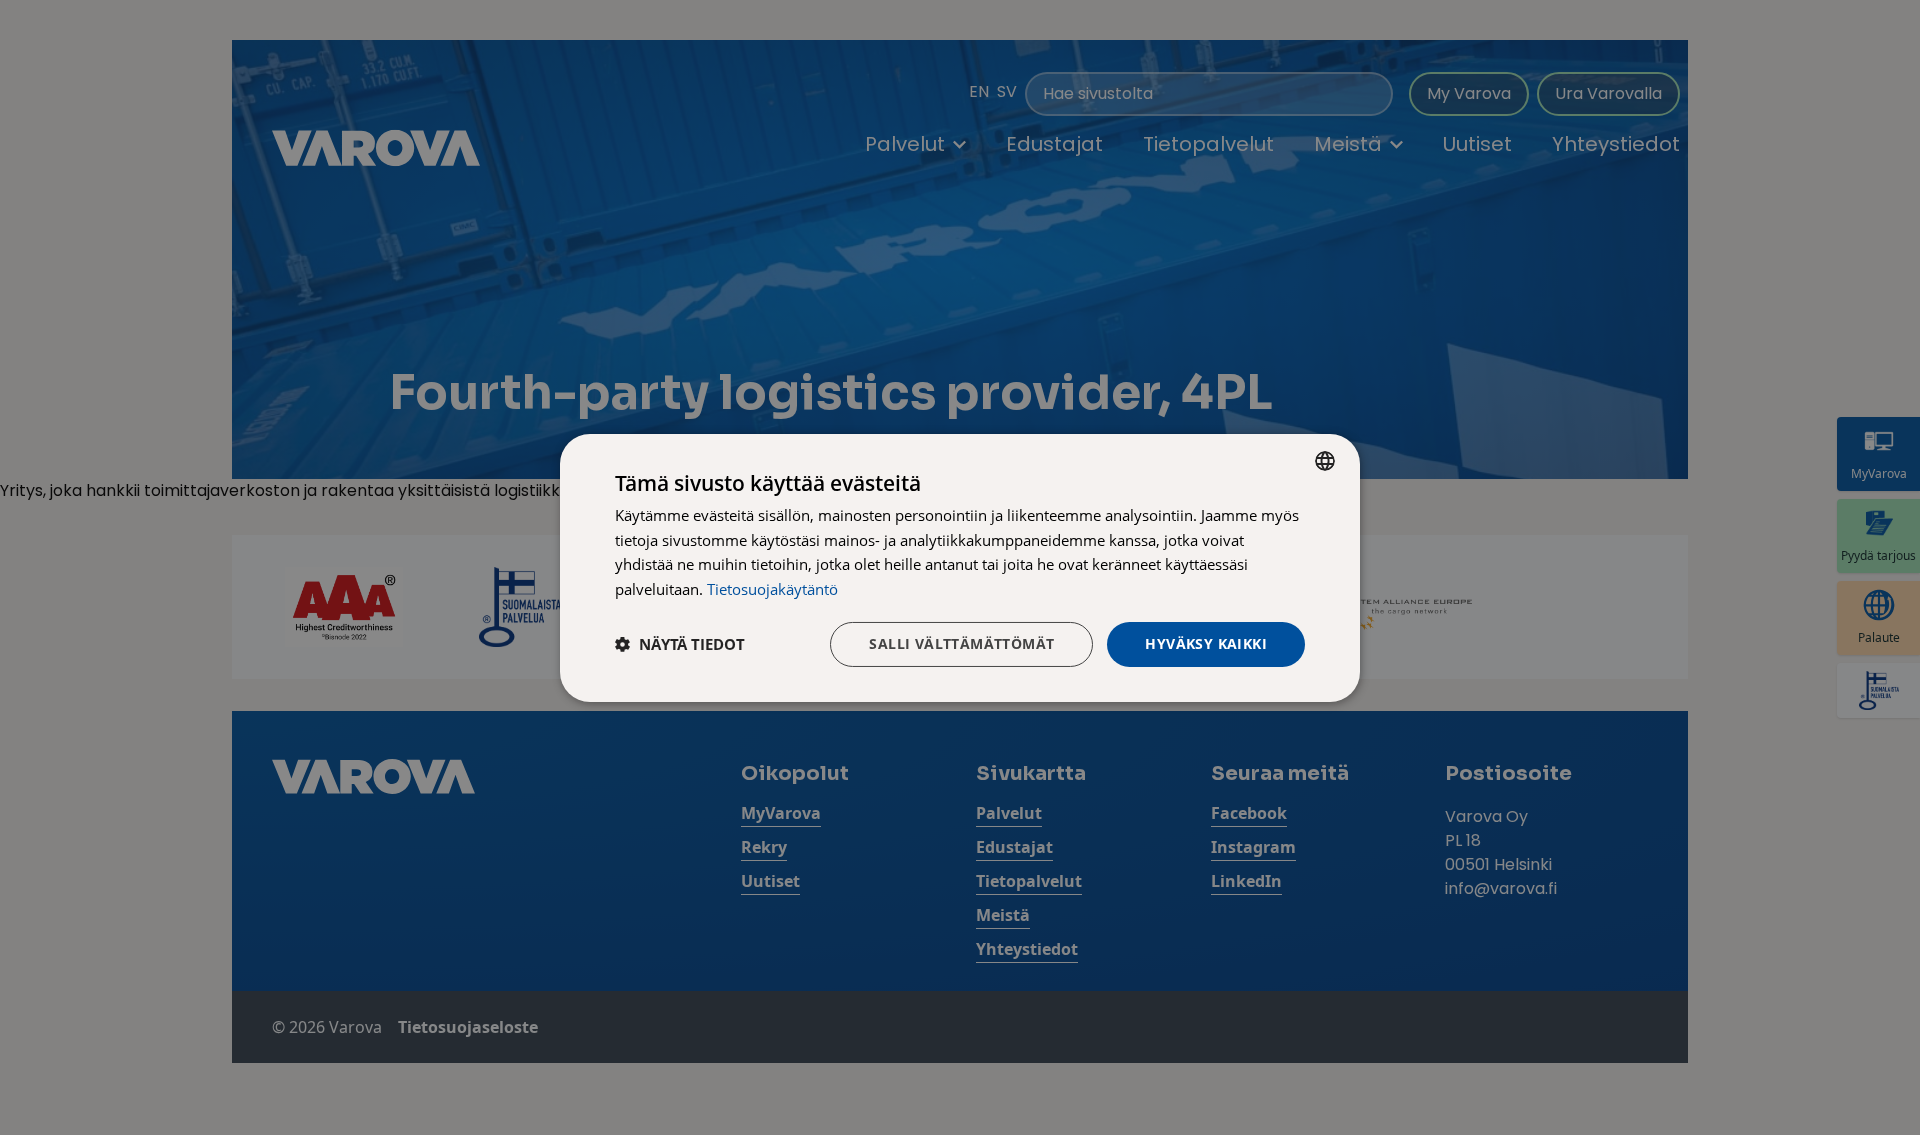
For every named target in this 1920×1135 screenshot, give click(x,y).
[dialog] (960, 567)
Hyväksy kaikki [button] (1206, 643)
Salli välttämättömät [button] (961, 643)
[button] (680, 644)
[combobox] (1325, 460)
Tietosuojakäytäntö (772, 589)
